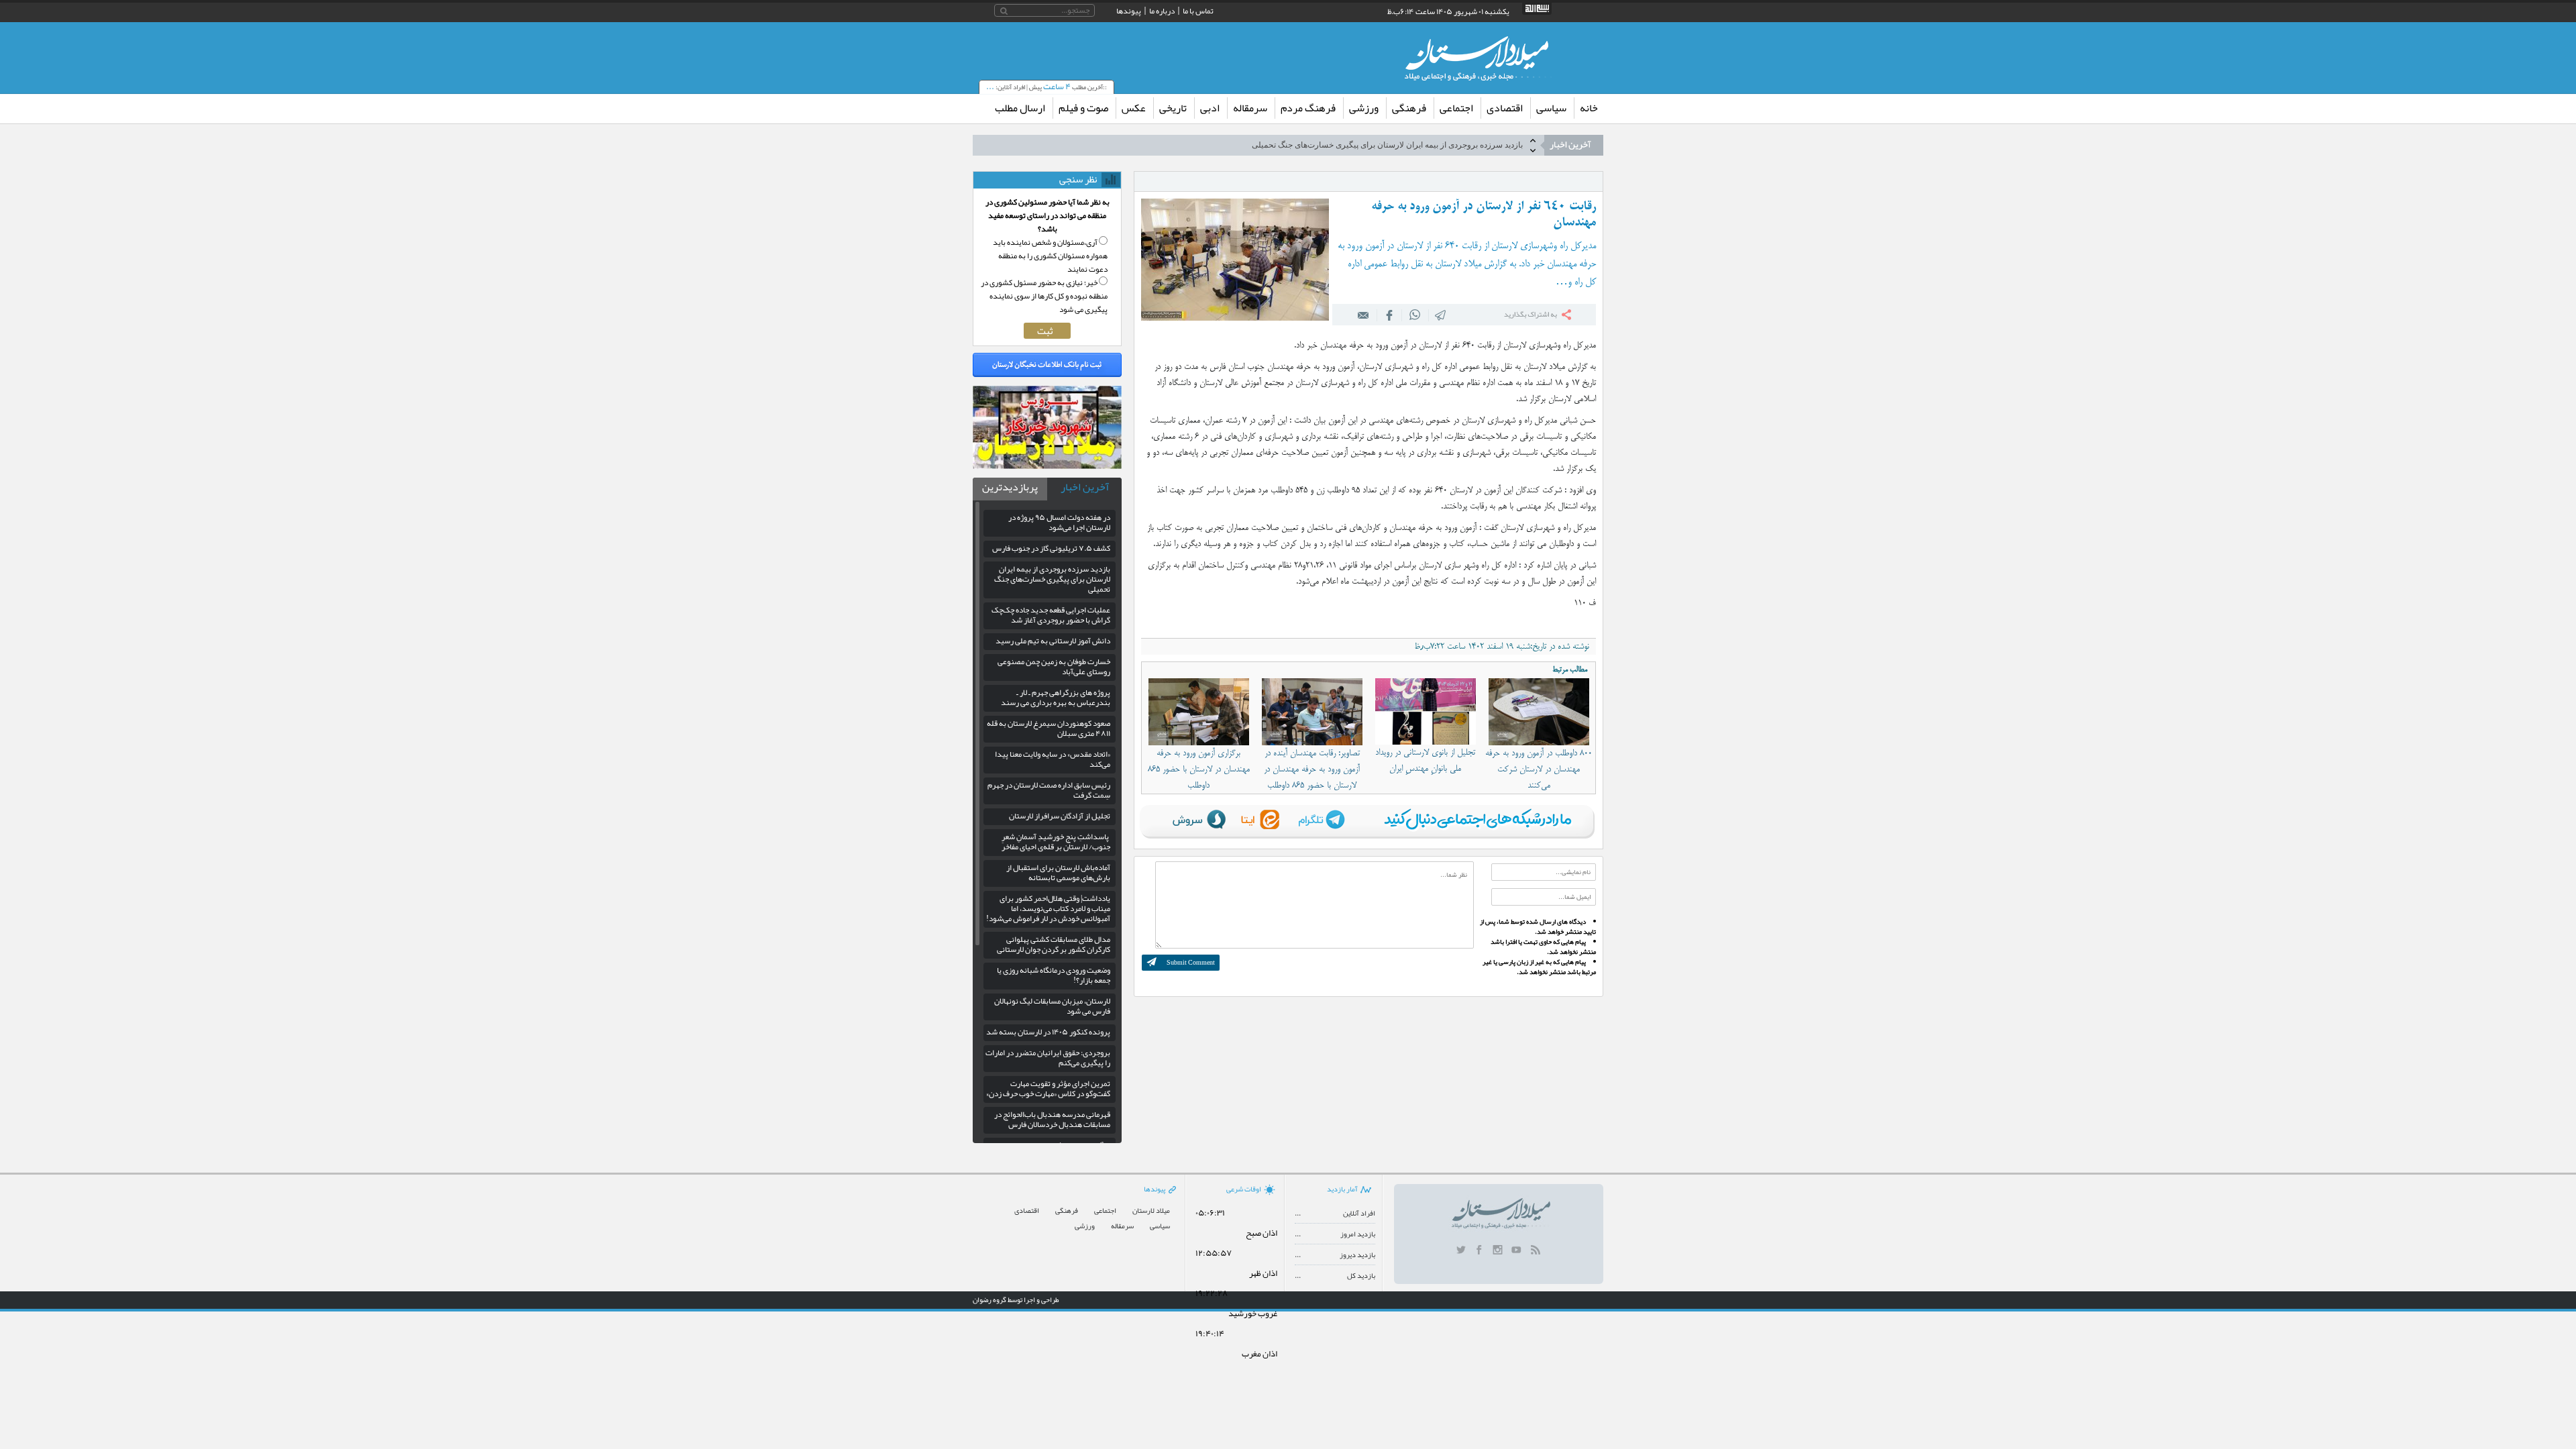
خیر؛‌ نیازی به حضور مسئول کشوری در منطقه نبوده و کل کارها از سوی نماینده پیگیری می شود (1044, 296)
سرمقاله (1250, 108)
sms (1441, 315)
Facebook (1389, 315)
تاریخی (1173, 108)
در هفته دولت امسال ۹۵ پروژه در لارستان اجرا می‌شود (1059, 522)
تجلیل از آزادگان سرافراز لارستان (1060, 816)
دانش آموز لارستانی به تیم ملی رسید (1053, 641)
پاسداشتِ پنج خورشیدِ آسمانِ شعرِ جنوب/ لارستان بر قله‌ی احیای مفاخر (1056, 842)
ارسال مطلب (1020, 108)
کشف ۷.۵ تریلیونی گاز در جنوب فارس (1051, 548)
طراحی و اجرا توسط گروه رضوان (1016, 1299)
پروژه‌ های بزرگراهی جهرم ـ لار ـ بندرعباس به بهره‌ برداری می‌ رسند (1056, 697)
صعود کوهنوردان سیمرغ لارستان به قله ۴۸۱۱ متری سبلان (1049, 728)
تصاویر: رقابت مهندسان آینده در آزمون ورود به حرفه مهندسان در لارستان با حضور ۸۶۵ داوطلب (1312, 769)
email (1364, 315)
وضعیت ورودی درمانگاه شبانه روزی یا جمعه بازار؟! (1054, 975)
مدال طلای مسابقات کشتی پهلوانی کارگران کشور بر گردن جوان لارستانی (1054, 944)
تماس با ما (1198, 11)
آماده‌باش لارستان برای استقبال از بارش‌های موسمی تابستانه (1058, 872)
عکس (1134, 108)
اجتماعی (1456, 108)
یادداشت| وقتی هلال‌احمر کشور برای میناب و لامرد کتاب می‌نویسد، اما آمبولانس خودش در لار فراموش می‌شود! (1048, 908)
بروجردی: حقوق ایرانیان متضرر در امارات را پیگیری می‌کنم (1048, 1058)
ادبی (1210, 108)
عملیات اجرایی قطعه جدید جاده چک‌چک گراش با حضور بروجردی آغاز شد (1403, 145)
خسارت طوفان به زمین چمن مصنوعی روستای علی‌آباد (1054, 666)
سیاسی (1551, 108)
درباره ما (1162, 11)
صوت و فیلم (1083, 108)
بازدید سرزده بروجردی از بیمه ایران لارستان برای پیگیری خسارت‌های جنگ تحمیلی (1052, 579)
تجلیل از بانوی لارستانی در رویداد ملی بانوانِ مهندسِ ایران (1425, 761)
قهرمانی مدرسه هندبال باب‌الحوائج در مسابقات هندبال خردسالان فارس (1052, 1119)
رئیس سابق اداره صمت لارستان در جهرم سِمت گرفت (1049, 790)
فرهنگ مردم (1308, 108)
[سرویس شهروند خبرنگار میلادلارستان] (1047, 466)
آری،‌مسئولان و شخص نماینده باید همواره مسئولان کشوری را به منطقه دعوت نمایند (1050, 256)
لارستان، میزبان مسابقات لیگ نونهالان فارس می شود (1052, 1006)
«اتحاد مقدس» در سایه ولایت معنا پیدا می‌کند (1053, 759)
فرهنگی (1409, 108)
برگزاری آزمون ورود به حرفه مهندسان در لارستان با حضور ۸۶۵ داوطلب (1199, 769)
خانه (1589, 108)
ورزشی (1364, 108)
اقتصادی (1505, 108)
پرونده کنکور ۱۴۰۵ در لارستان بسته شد (1048, 1032)
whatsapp (1415, 315)
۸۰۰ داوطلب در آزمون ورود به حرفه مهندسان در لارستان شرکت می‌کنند (1539, 769)
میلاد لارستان (1151, 1211)
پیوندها (1129, 11)
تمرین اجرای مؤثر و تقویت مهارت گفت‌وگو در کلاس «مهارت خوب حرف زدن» (1048, 1088)
